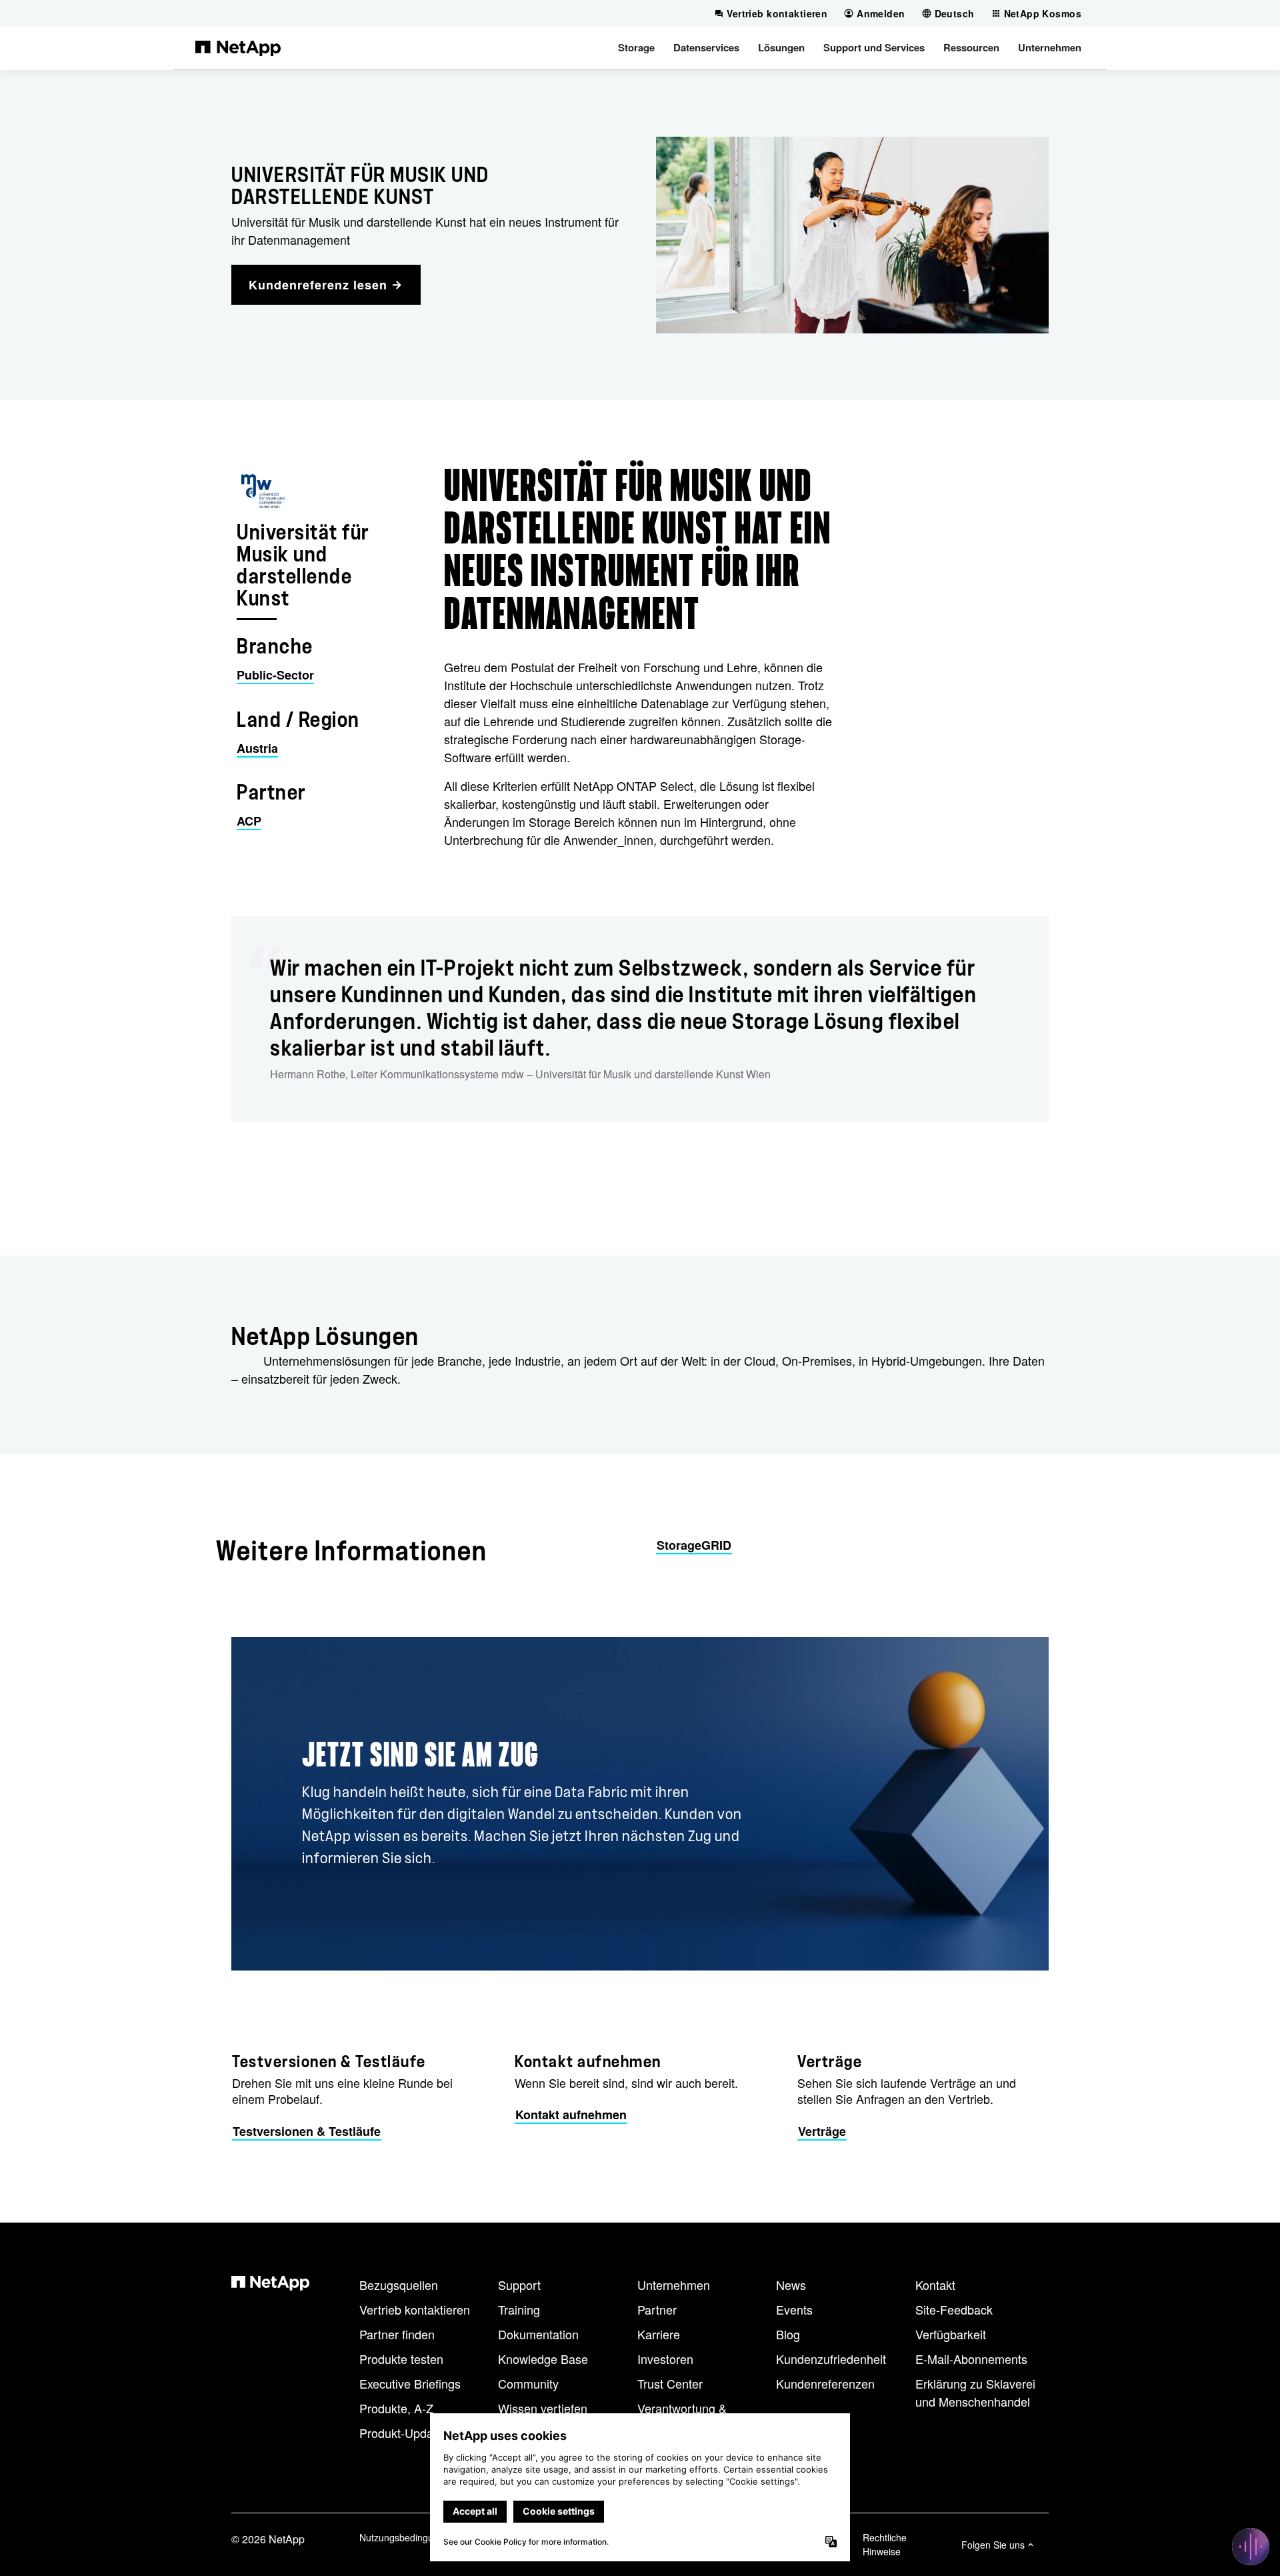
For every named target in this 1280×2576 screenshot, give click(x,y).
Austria (257, 748)
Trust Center (670, 2383)
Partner (657, 2309)
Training (519, 2309)
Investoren (665, 2359)
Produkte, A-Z (396, 2408)
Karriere (659, 2334)
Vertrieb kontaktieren (415, 2309)
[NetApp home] (238, 47)
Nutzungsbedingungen (407, 2537)
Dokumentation (538, 2334)
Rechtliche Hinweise (885, 2544)
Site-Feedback (954, 2309)
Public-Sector (275, 675)
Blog (788, 2334)
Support (519, 2285)
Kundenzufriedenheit (831, 2359)
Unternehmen (674, 2285)
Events (794, 2309)
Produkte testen (401, 2359)
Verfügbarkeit (951, 2334)
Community (528, 2383)
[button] (636, 47)
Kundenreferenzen (825, 2383)
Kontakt (935, 2285)
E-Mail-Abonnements (971, 2359)
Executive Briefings (410, 2383)
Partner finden (397, 2334)
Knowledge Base (543, 2359)
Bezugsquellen (399, 2285)
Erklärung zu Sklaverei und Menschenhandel (975, 2392)
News (791, 2285)
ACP (249, 821)
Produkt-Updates (404, 2433)
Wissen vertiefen (543, 2408)
